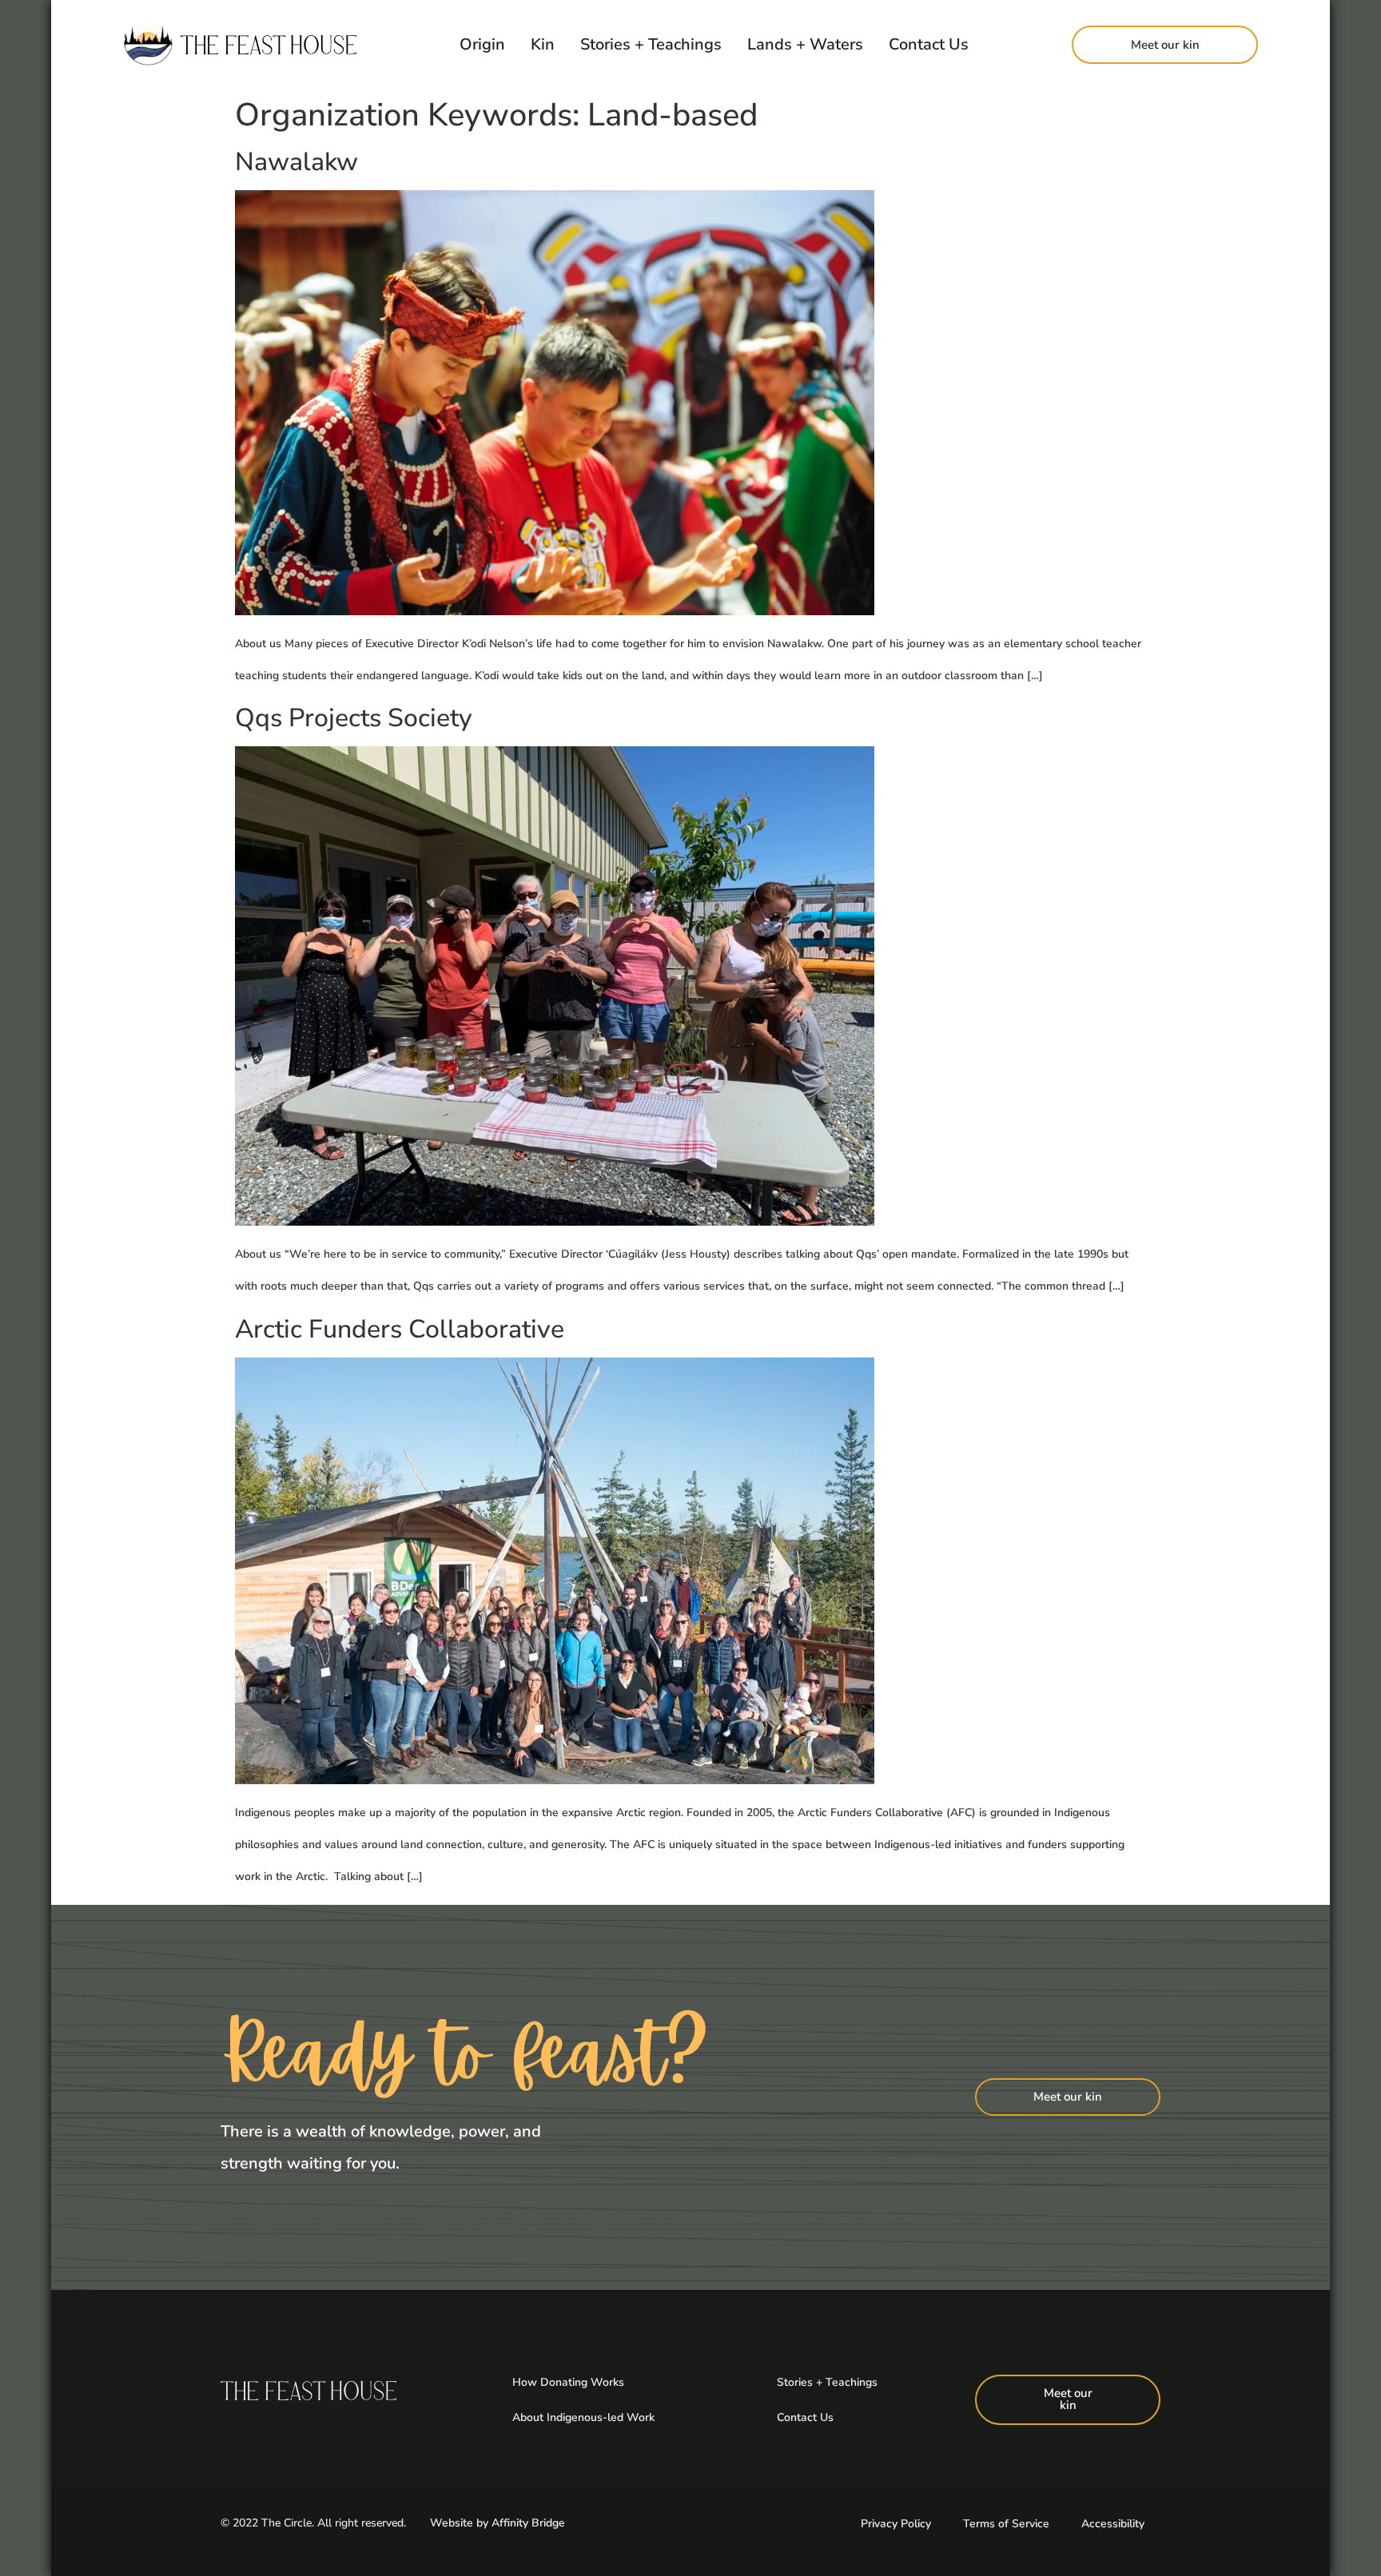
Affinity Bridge (528, 2523)
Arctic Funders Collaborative (400, 1329)
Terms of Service (1006, 2524)
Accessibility (1113, 2524)
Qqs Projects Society (354, 718)
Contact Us (929, 44)
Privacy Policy (896, 2524)
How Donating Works (568, 2382)
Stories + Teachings (651, 44)
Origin (482, 44)
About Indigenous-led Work (583, 2417)
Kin (543, 44)
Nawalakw (296, 162)
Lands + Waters (805, 44)
